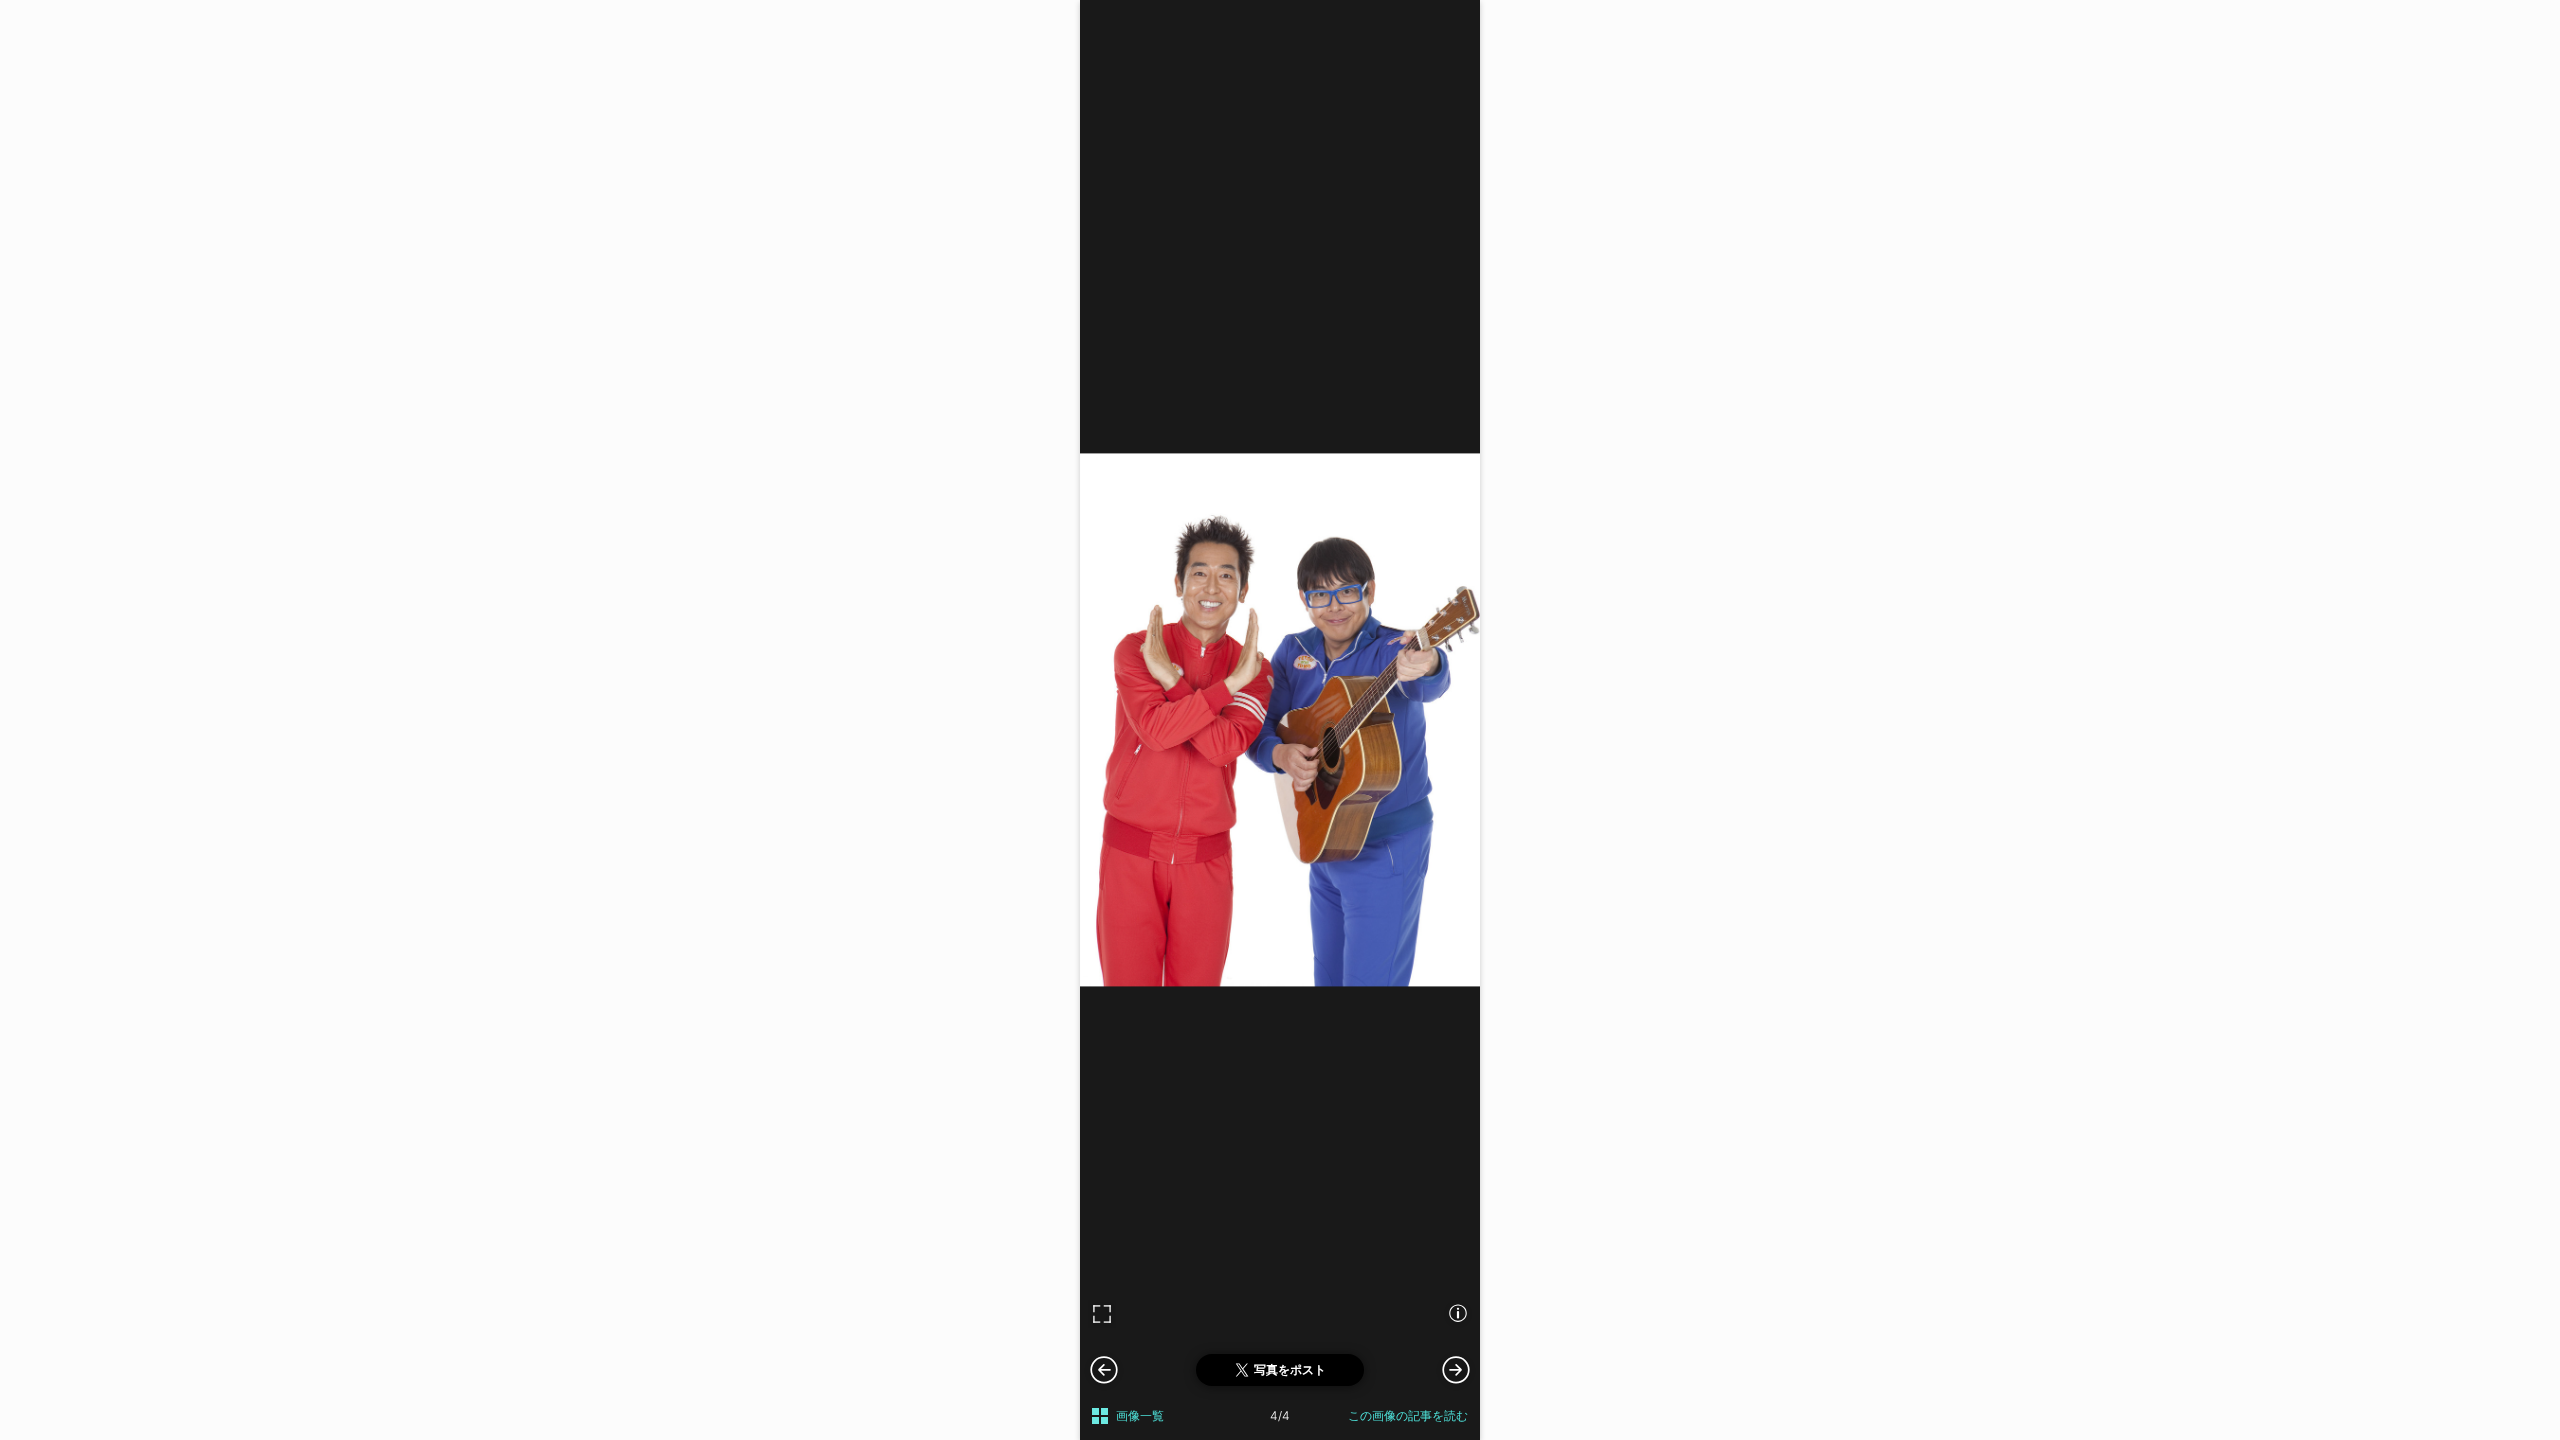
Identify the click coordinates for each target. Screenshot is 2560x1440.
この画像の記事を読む (1408, 1415)
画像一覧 (1140, 1415)
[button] (1456, 1369)
